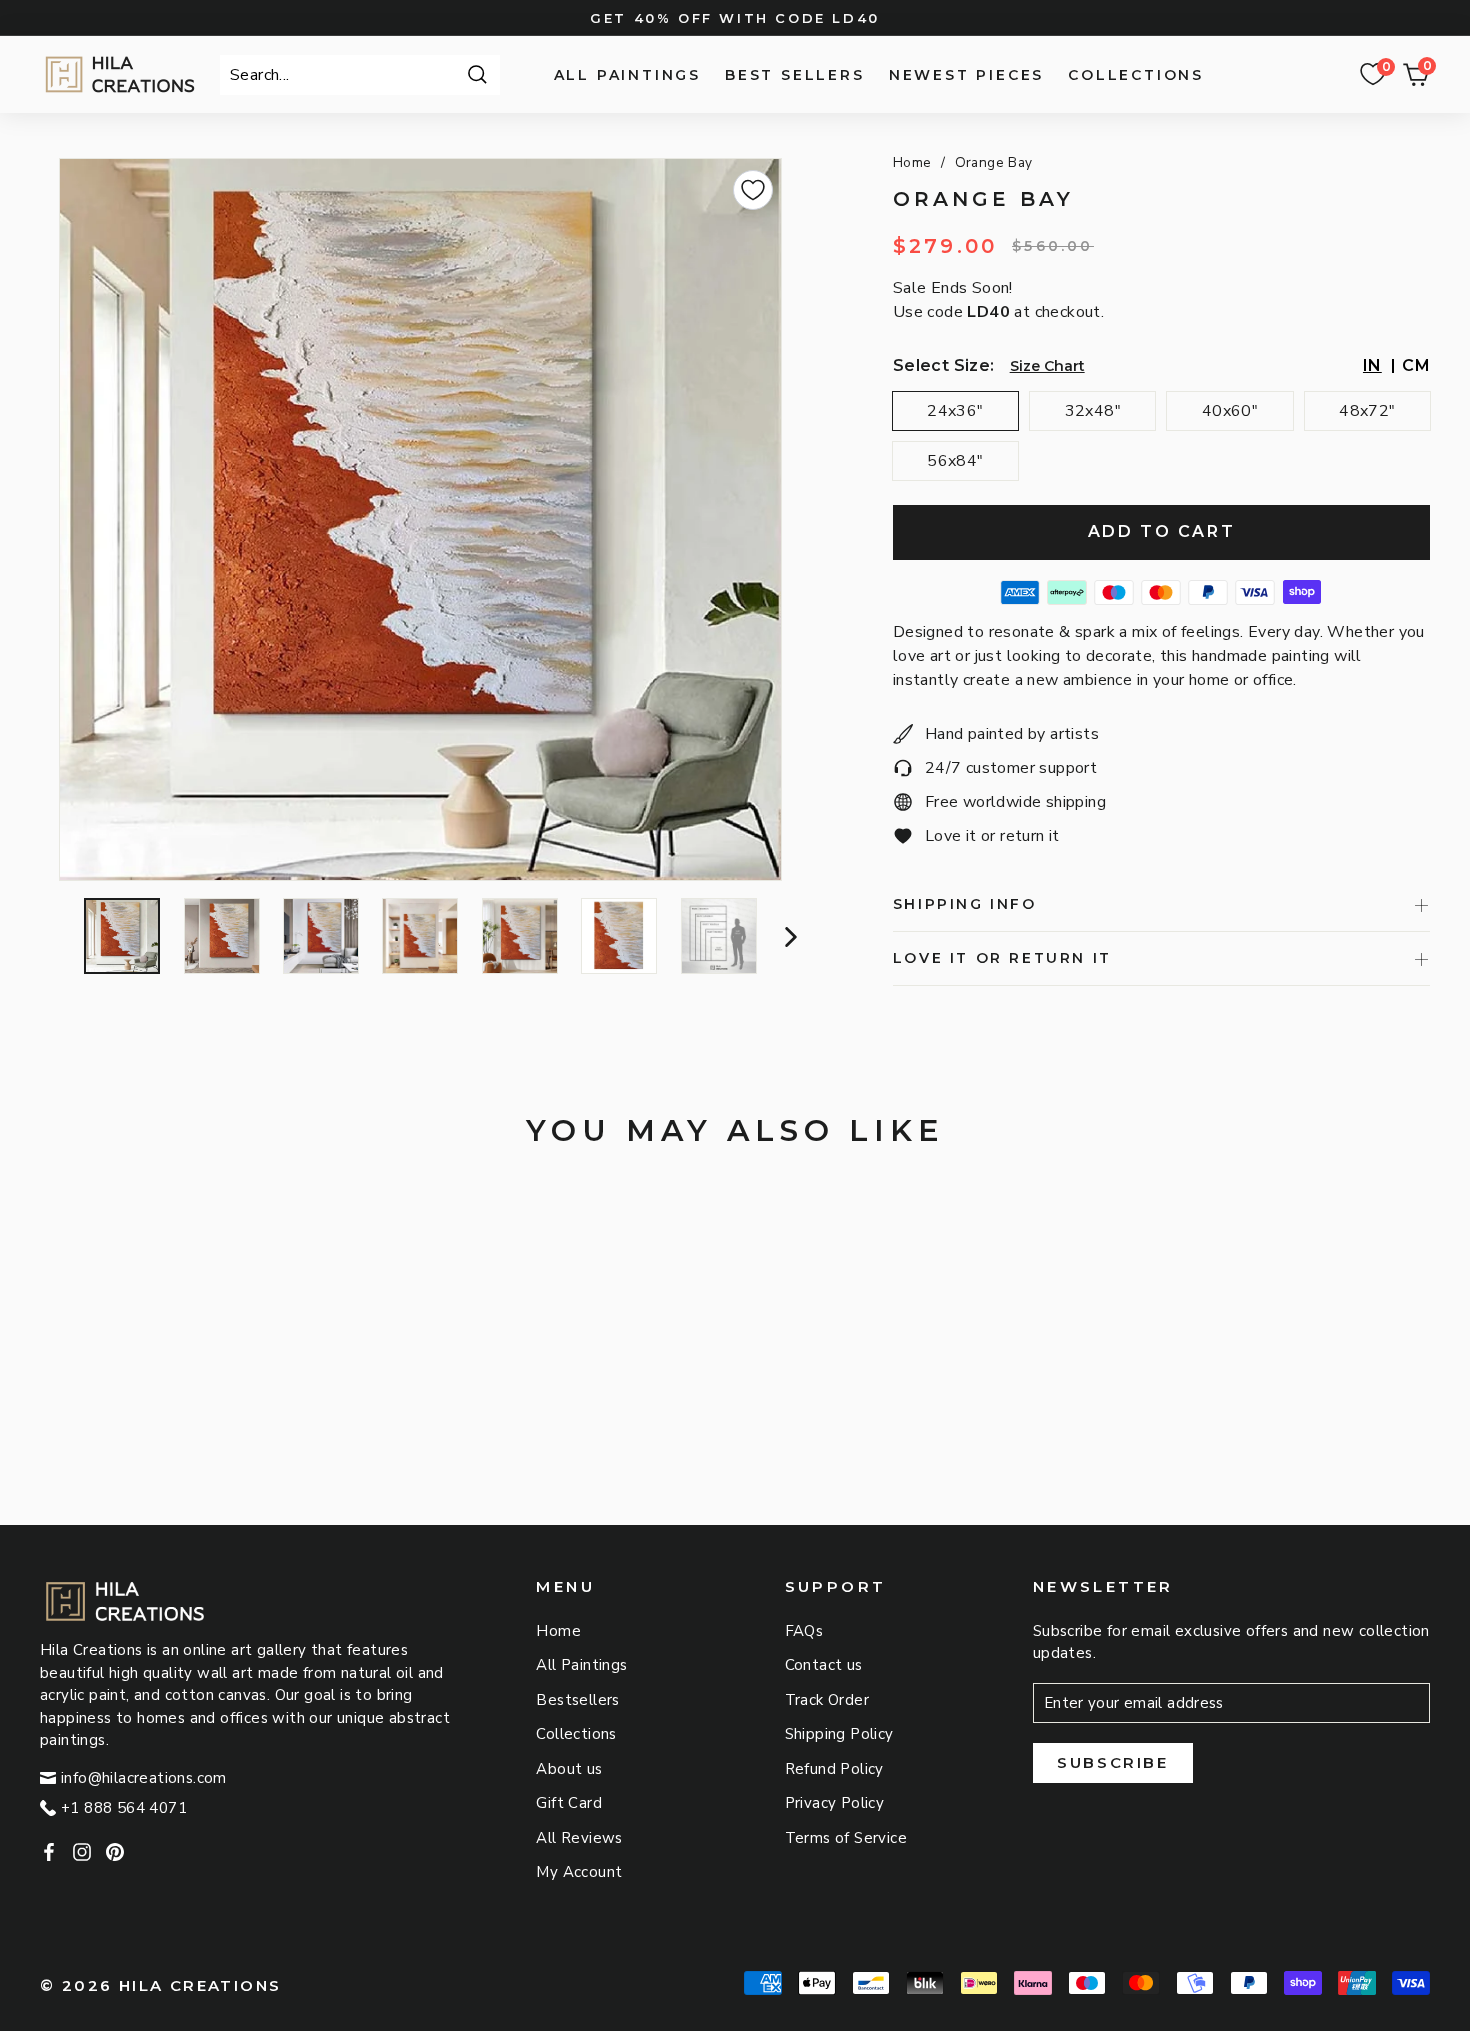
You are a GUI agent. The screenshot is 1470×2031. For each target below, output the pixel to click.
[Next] (788, 936)
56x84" (955, 461)
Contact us (824, 1665)
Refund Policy (834, 1769)
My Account (579, 1872)
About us (569, 1769)
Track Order (827, 1700)
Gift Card (569, 1803)
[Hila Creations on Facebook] (49, 1851)
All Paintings (627, 75)
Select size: (944, 365)
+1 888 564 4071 (124, 1808)
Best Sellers (795, 75)
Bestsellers (577, 1700)
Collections (1136, 75)
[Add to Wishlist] (753, 190)
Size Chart (1047, 366)
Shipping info (965, 904)
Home (912, 162)
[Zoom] (420, 519)
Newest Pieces (966, 75)
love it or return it (1002, 958)
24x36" (955, 411)
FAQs (804, 1631)
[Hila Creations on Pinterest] (115, 1851)
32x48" (1093, 411)
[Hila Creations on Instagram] (82, 1851)
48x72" (1367, 411)
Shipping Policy (839, 1734)
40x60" (1230, 411)
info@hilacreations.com (144, 1778)
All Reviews (579, 1838)
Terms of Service (846, 1838)
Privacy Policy (835, 1803)
